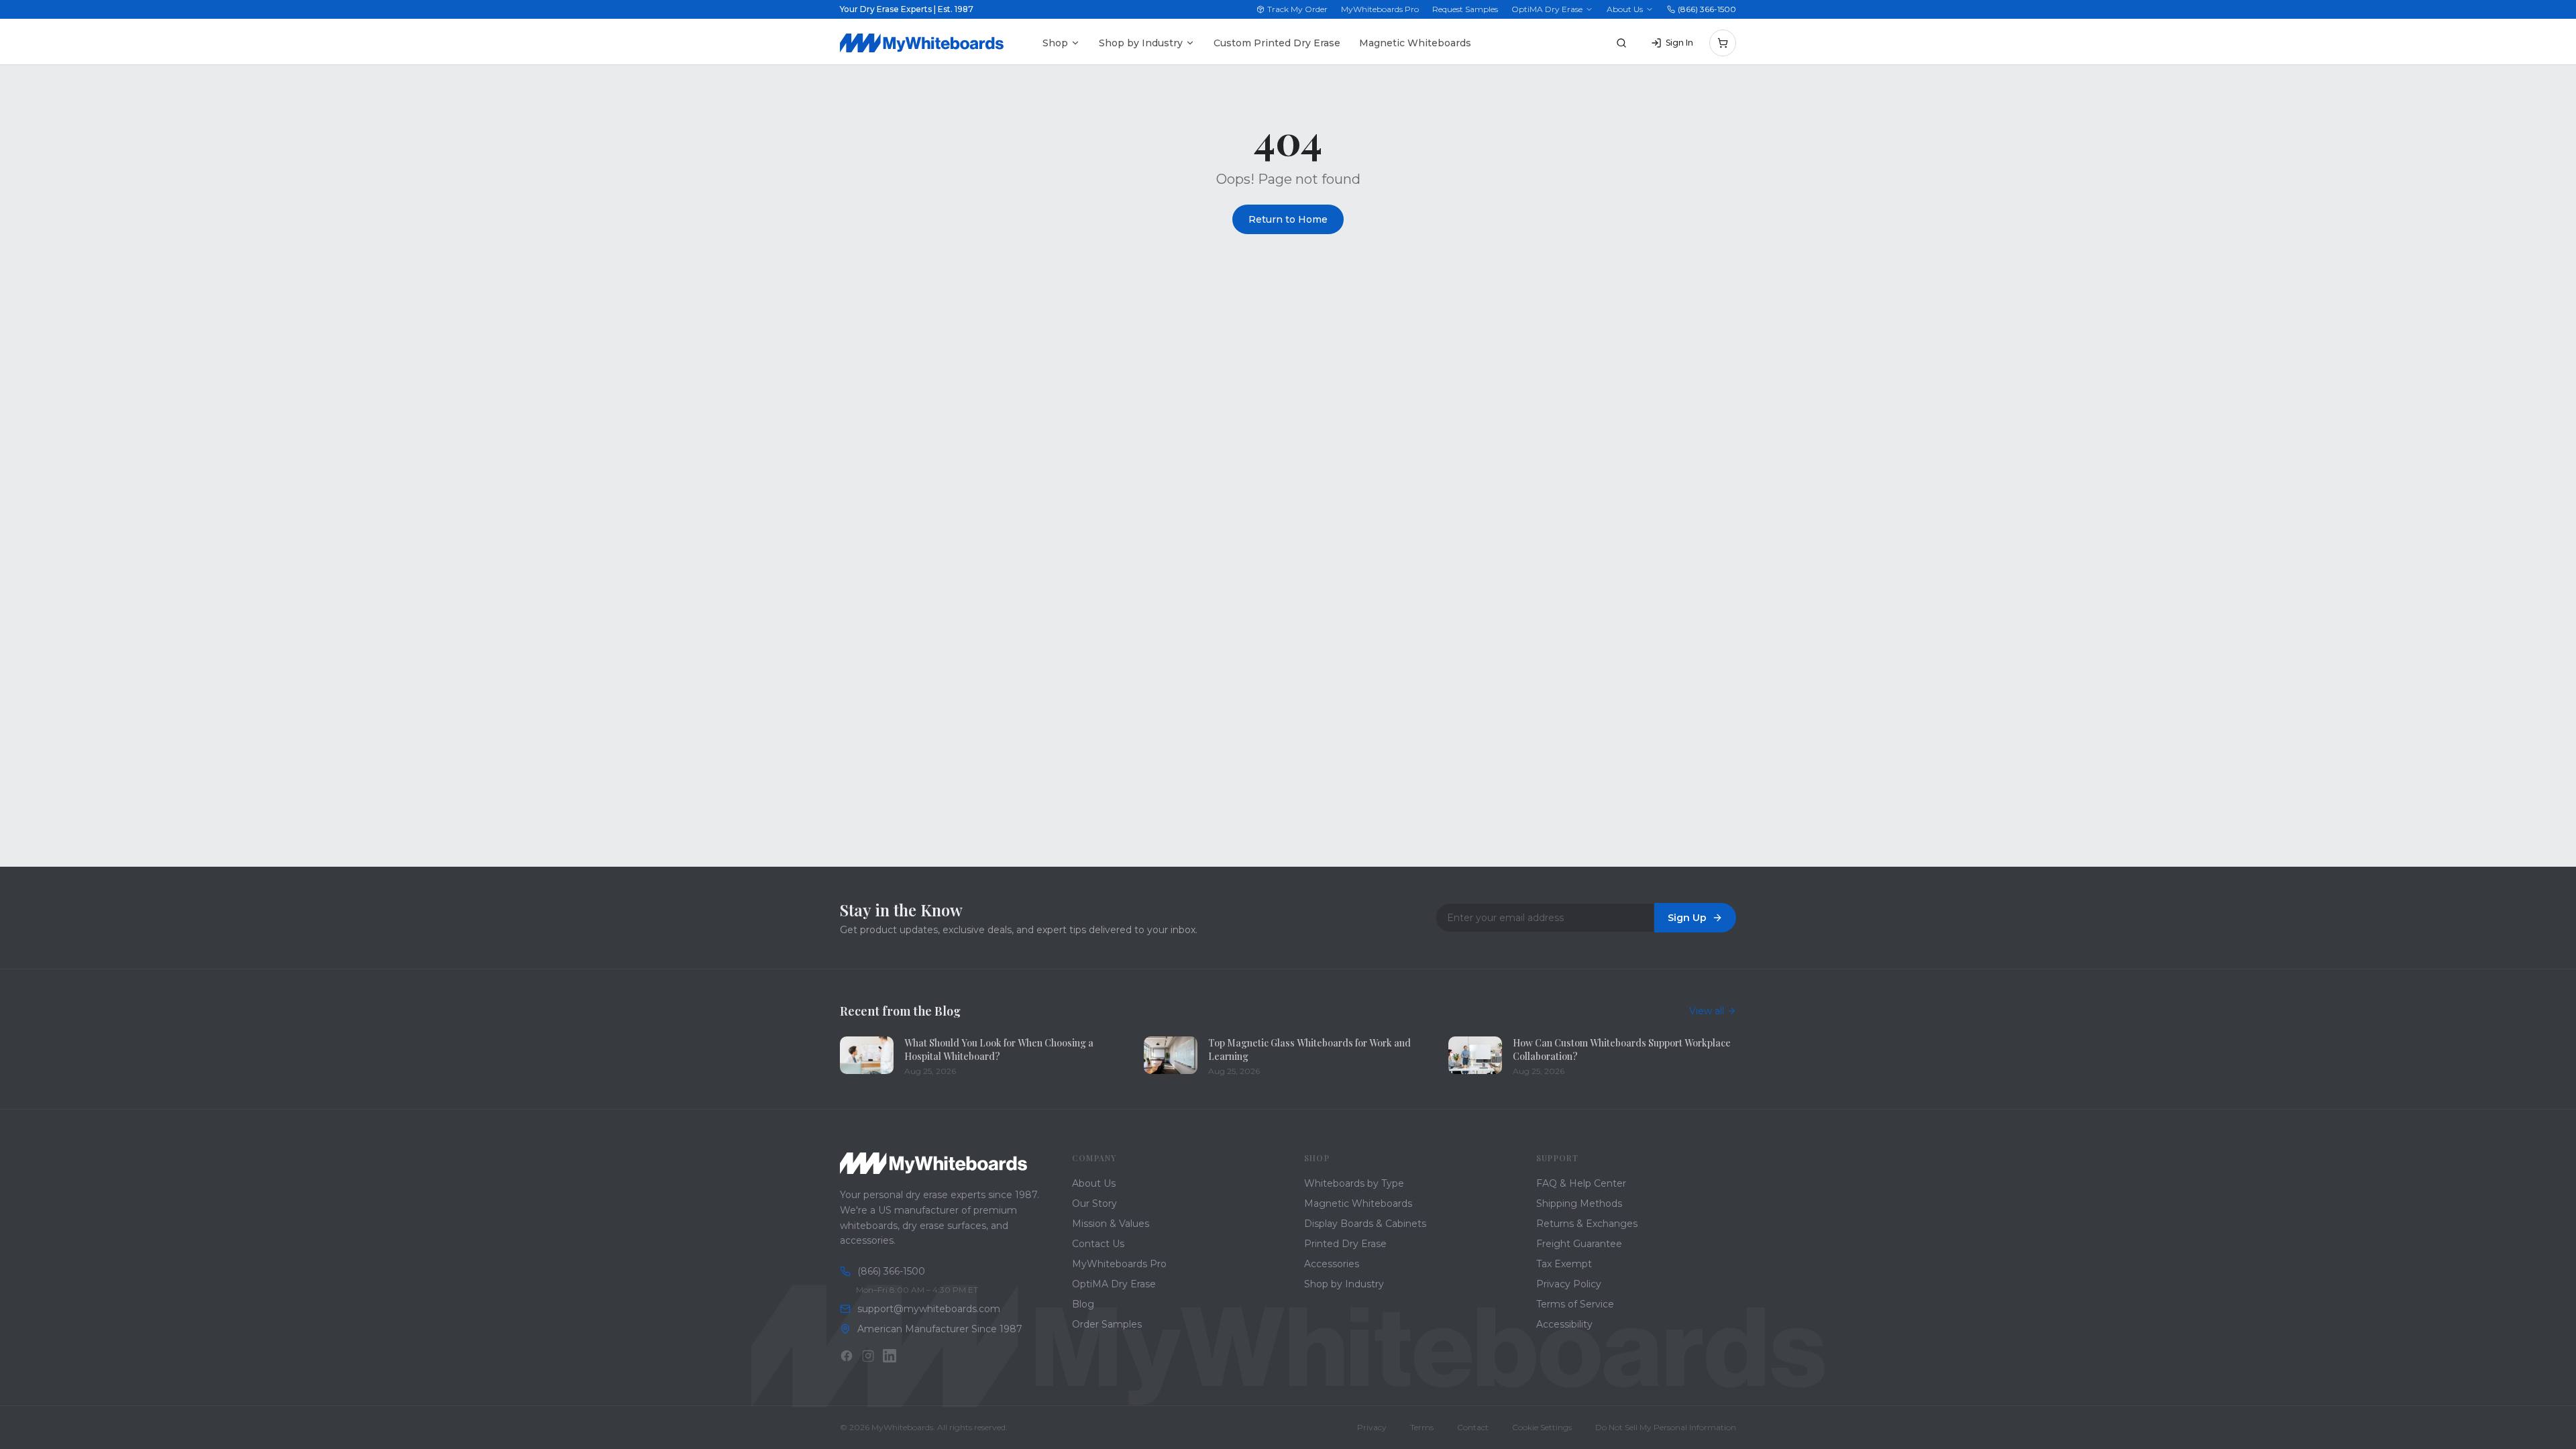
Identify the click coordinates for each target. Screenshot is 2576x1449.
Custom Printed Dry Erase (1277, 43)
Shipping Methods (1579, 1203)
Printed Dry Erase (1345, 1244)
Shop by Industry (1141, 43)
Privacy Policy (1569, 1284)
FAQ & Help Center (1581, 1183)
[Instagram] (868, 1356)
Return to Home (1288, 219)
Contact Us (1098, 1244)
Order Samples (1107, 1324)
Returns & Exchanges (1587, 1224)
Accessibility (1564, 1324)
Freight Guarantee (1579, 1244)
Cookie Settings (1542, 1427)
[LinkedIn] (890, 1356)
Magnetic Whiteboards (1415, 43)
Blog (1083, 1304)
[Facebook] (847, 1356)
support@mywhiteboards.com (929, 1309)
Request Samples (1465, 9)
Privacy (1372, 1427)
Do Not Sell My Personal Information (1666, 1427)
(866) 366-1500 (1707, 9)
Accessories (1332, 1264)
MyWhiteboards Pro (1380, 9)
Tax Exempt (1564, 1264)
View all (1707, 1011)
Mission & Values (1111, 1224)
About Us (1625, 9)
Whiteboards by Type (1354, 1183)
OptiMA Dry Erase (1547, 9)
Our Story (1094, 1203)
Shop (1055, 43)
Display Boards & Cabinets (1365, 1224)
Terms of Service (1575, 1304)
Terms (1422, 1427)
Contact (1473, 1427)
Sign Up (1687, 918)
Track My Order (1297, 9)
